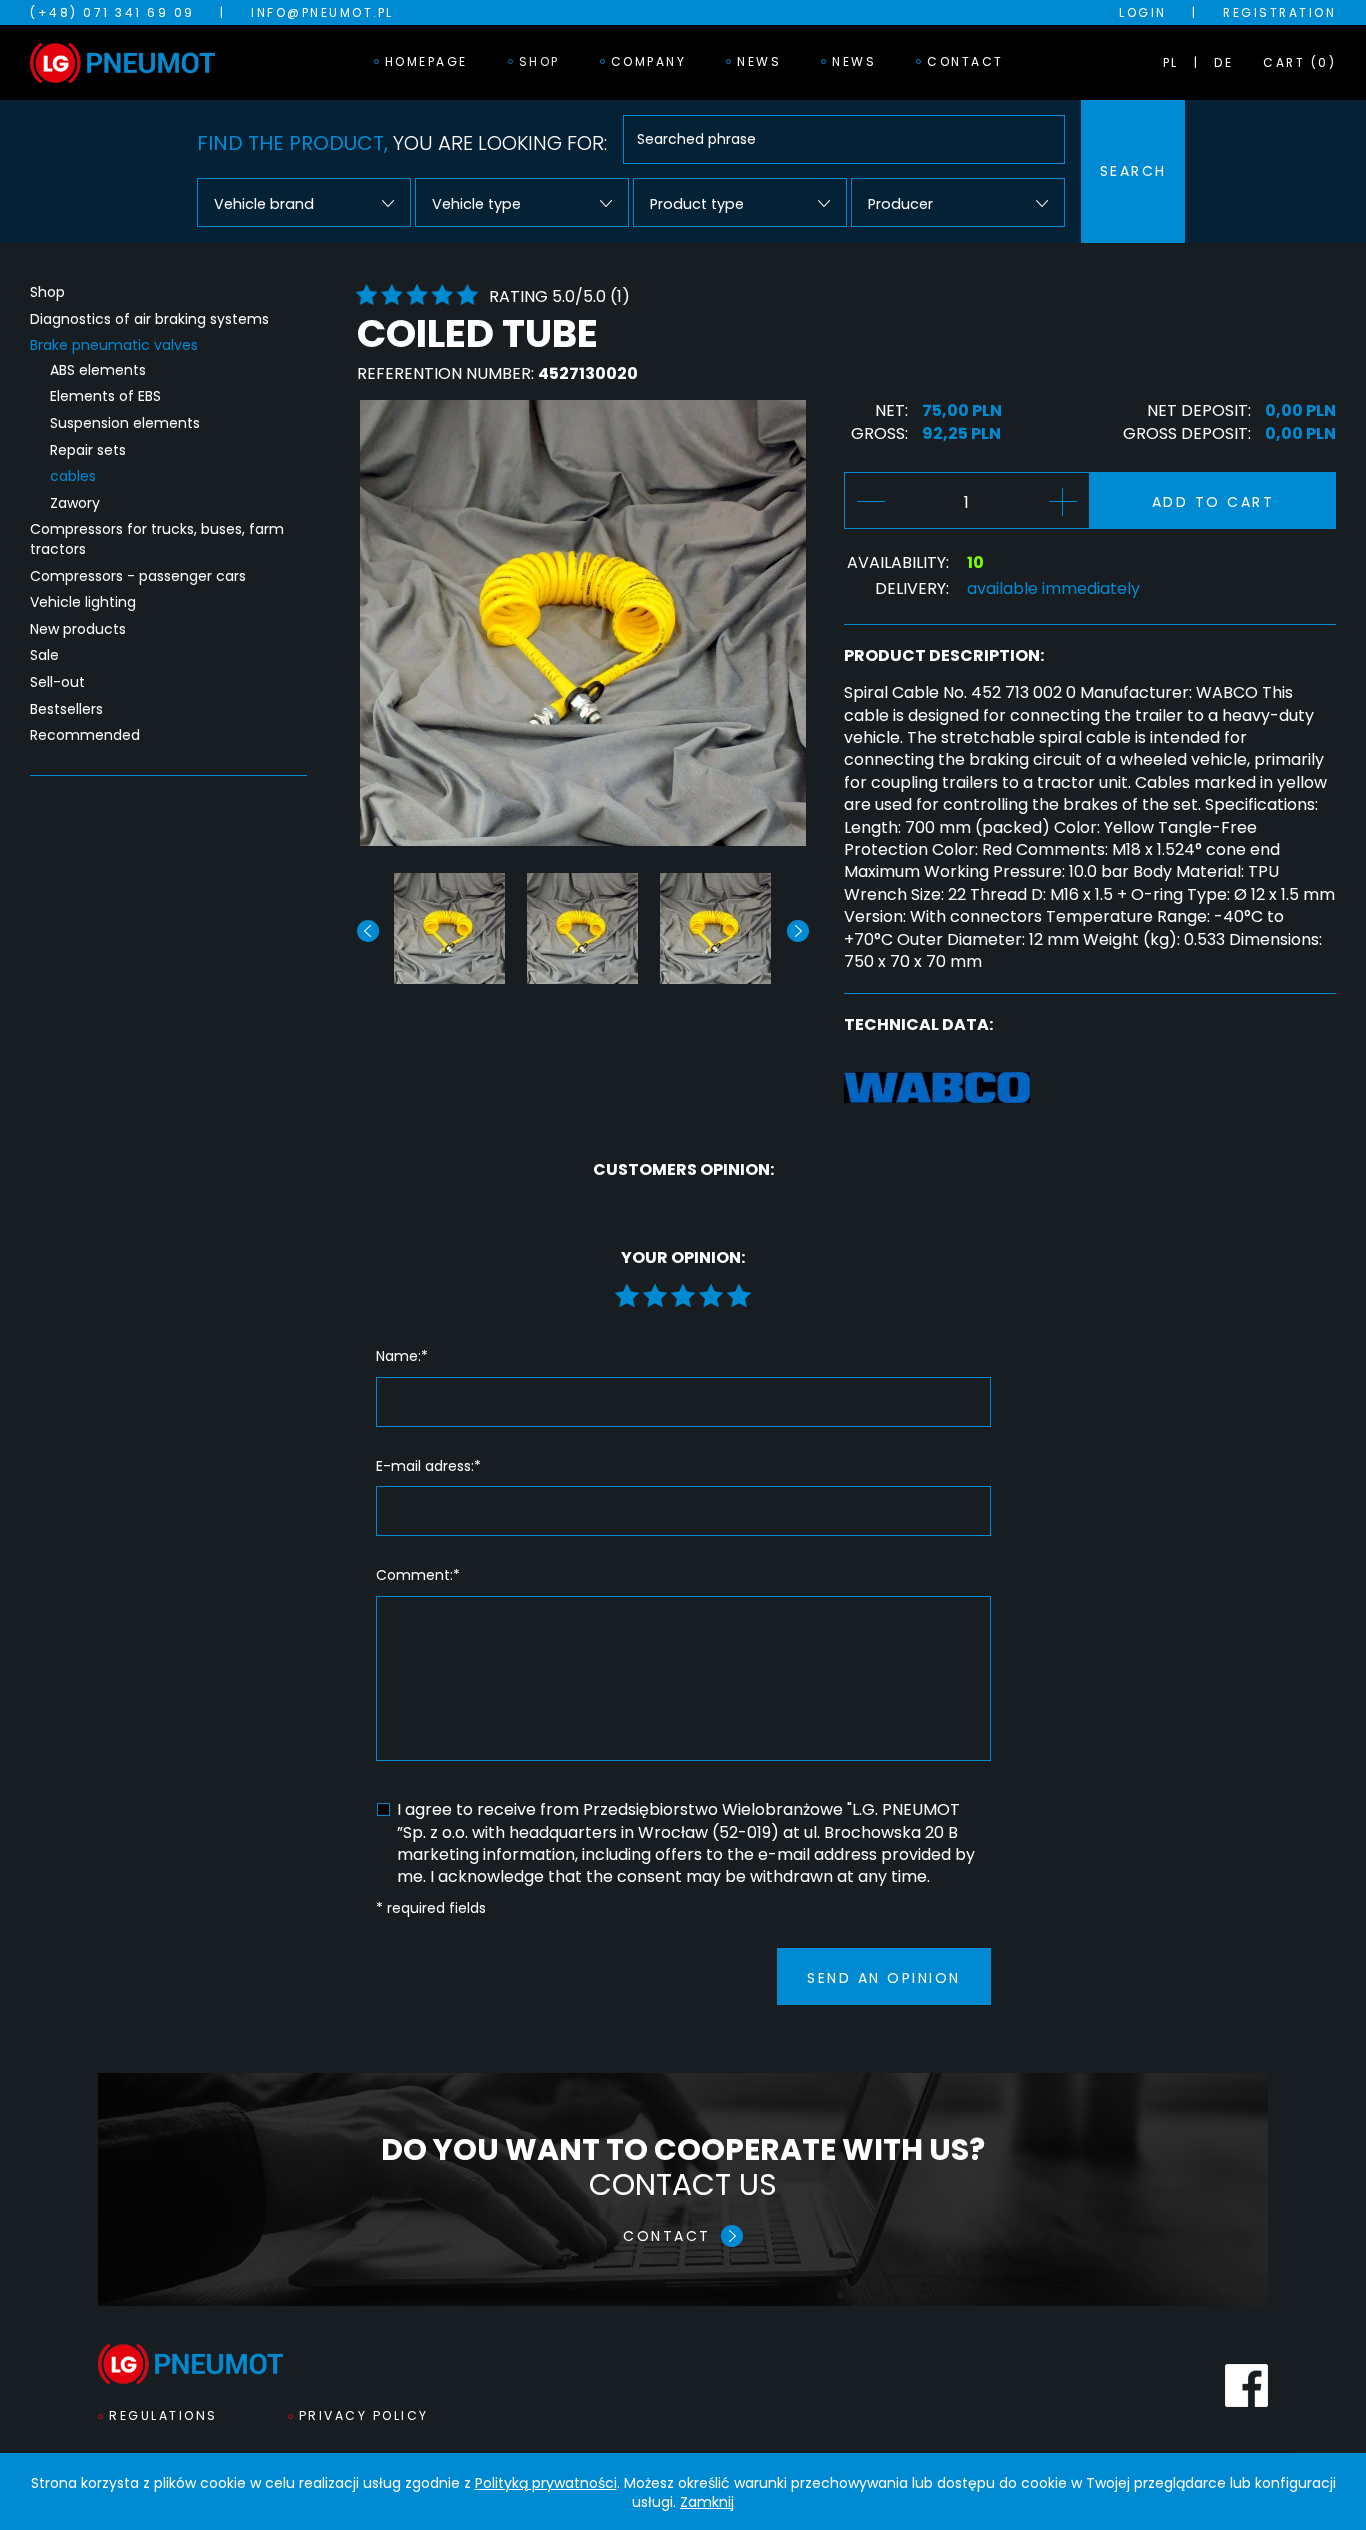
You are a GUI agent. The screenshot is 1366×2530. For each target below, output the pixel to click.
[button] (798, 931)
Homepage (426, 61)
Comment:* (418, 1575)
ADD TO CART (1213, 502)
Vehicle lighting (83, 602)
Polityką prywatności (546, 2483)
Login (1143, 12)
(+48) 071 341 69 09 (112, 12)
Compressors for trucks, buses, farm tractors (157, 539)
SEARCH (1133, 171)
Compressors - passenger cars (138, 576)
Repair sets (88, 450)
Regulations (163, 2415)
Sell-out (57, 682)
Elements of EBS (105, 396)
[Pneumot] (122, 63)
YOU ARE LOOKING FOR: (402, 143)
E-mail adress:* (428, 1466)
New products (78, 629)
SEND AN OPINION (884, 1978)
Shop (539, 61)
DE (1223, 62)
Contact (965, 61)
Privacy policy (364, 2415)
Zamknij (707, 2502)
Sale (44, 655)
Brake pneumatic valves (114, 345)
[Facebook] (1246, 2385)
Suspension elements (125, 423)
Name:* (402, 1356)
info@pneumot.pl (322, 12)
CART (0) (1299, 62)
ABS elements (98, 370)
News (759, 61)
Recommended (85, 735)
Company (649, 61)
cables (73, 476)
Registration (1279, 12)
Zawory (75, 503)
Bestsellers (66, 709)
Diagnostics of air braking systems (149, 319)
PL (1171, 62)
